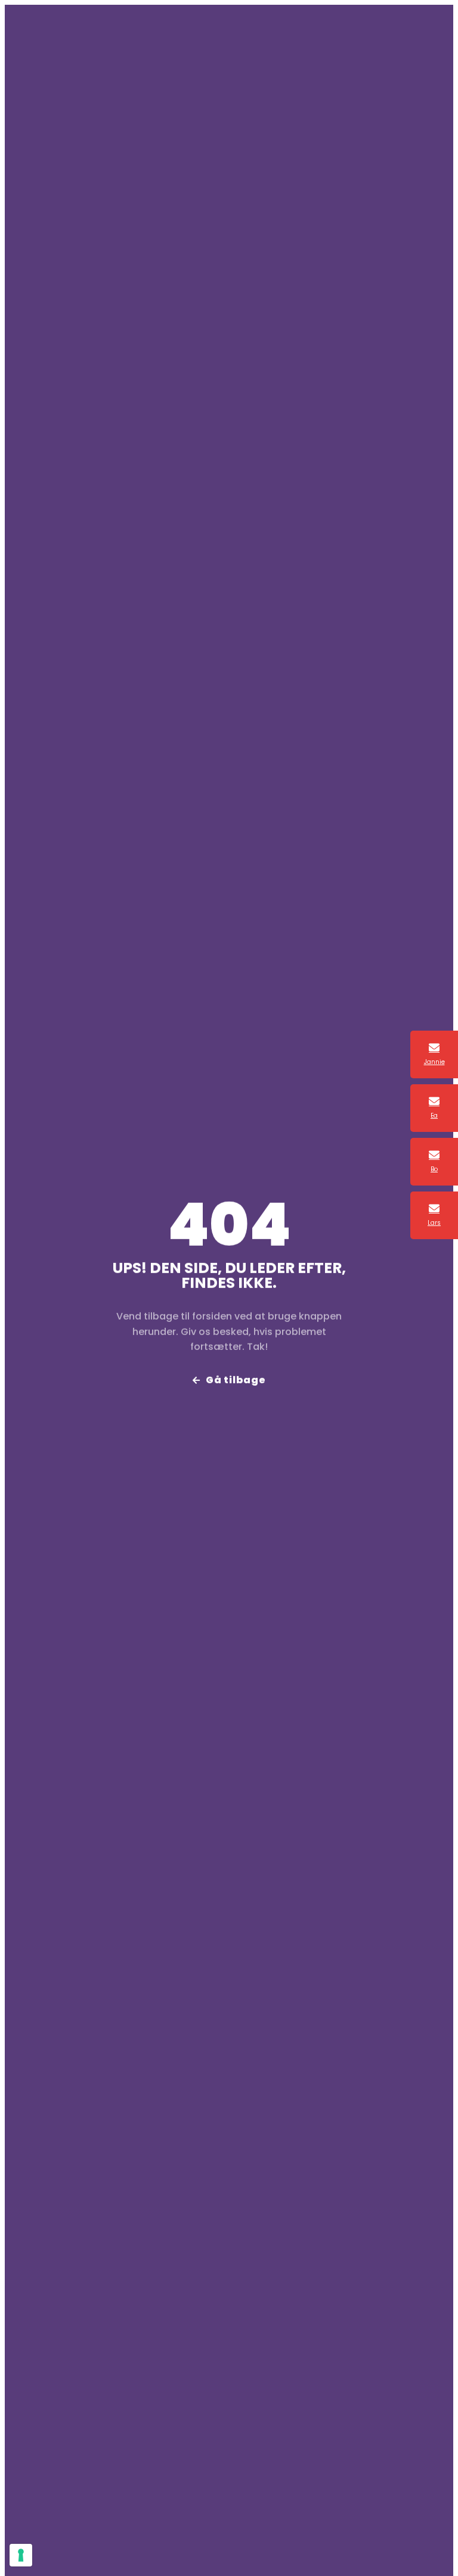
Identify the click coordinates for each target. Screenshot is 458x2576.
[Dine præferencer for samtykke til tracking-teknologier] (21, 2555)
